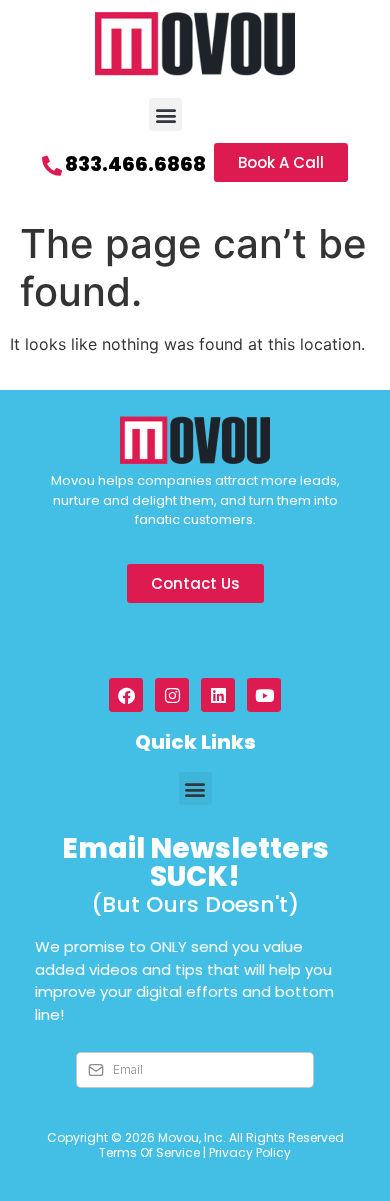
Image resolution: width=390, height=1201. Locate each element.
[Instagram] (172, 695)
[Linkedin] (218, 695)
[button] (165, 114)
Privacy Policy (250, 1152)
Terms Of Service (149, 1152)
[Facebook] (126, 695)
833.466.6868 (135, 164)
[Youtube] (264, 695)
